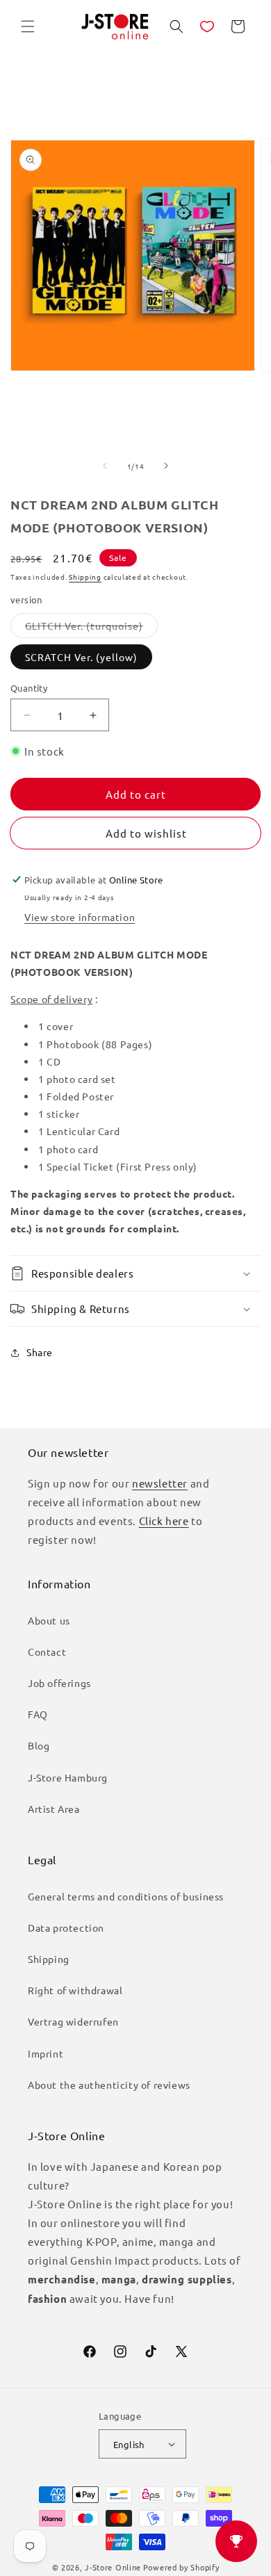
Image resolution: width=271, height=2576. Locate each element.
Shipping (85, 577)
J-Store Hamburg (68, 1777)
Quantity (29, 688)
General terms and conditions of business (126, 1896)
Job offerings (59, 1683)
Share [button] (40, 1352)
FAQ (38, 1714)
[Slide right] (166, 466)
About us (49, 1620)
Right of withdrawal (75, 1990)
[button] (28, 26)
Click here (164, 1521)
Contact (47, 1652)
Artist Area (54, 1809)
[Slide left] (105, 466)
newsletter (160, 1483)
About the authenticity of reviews (109, 2085)
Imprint (46, 2053)
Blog (39, 1745)
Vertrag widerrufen (73, 2021)
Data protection (66, 1927)
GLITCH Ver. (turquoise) (91, 628)
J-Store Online (113, 2567)
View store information (80, 917)
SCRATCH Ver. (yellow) (81, 657)
